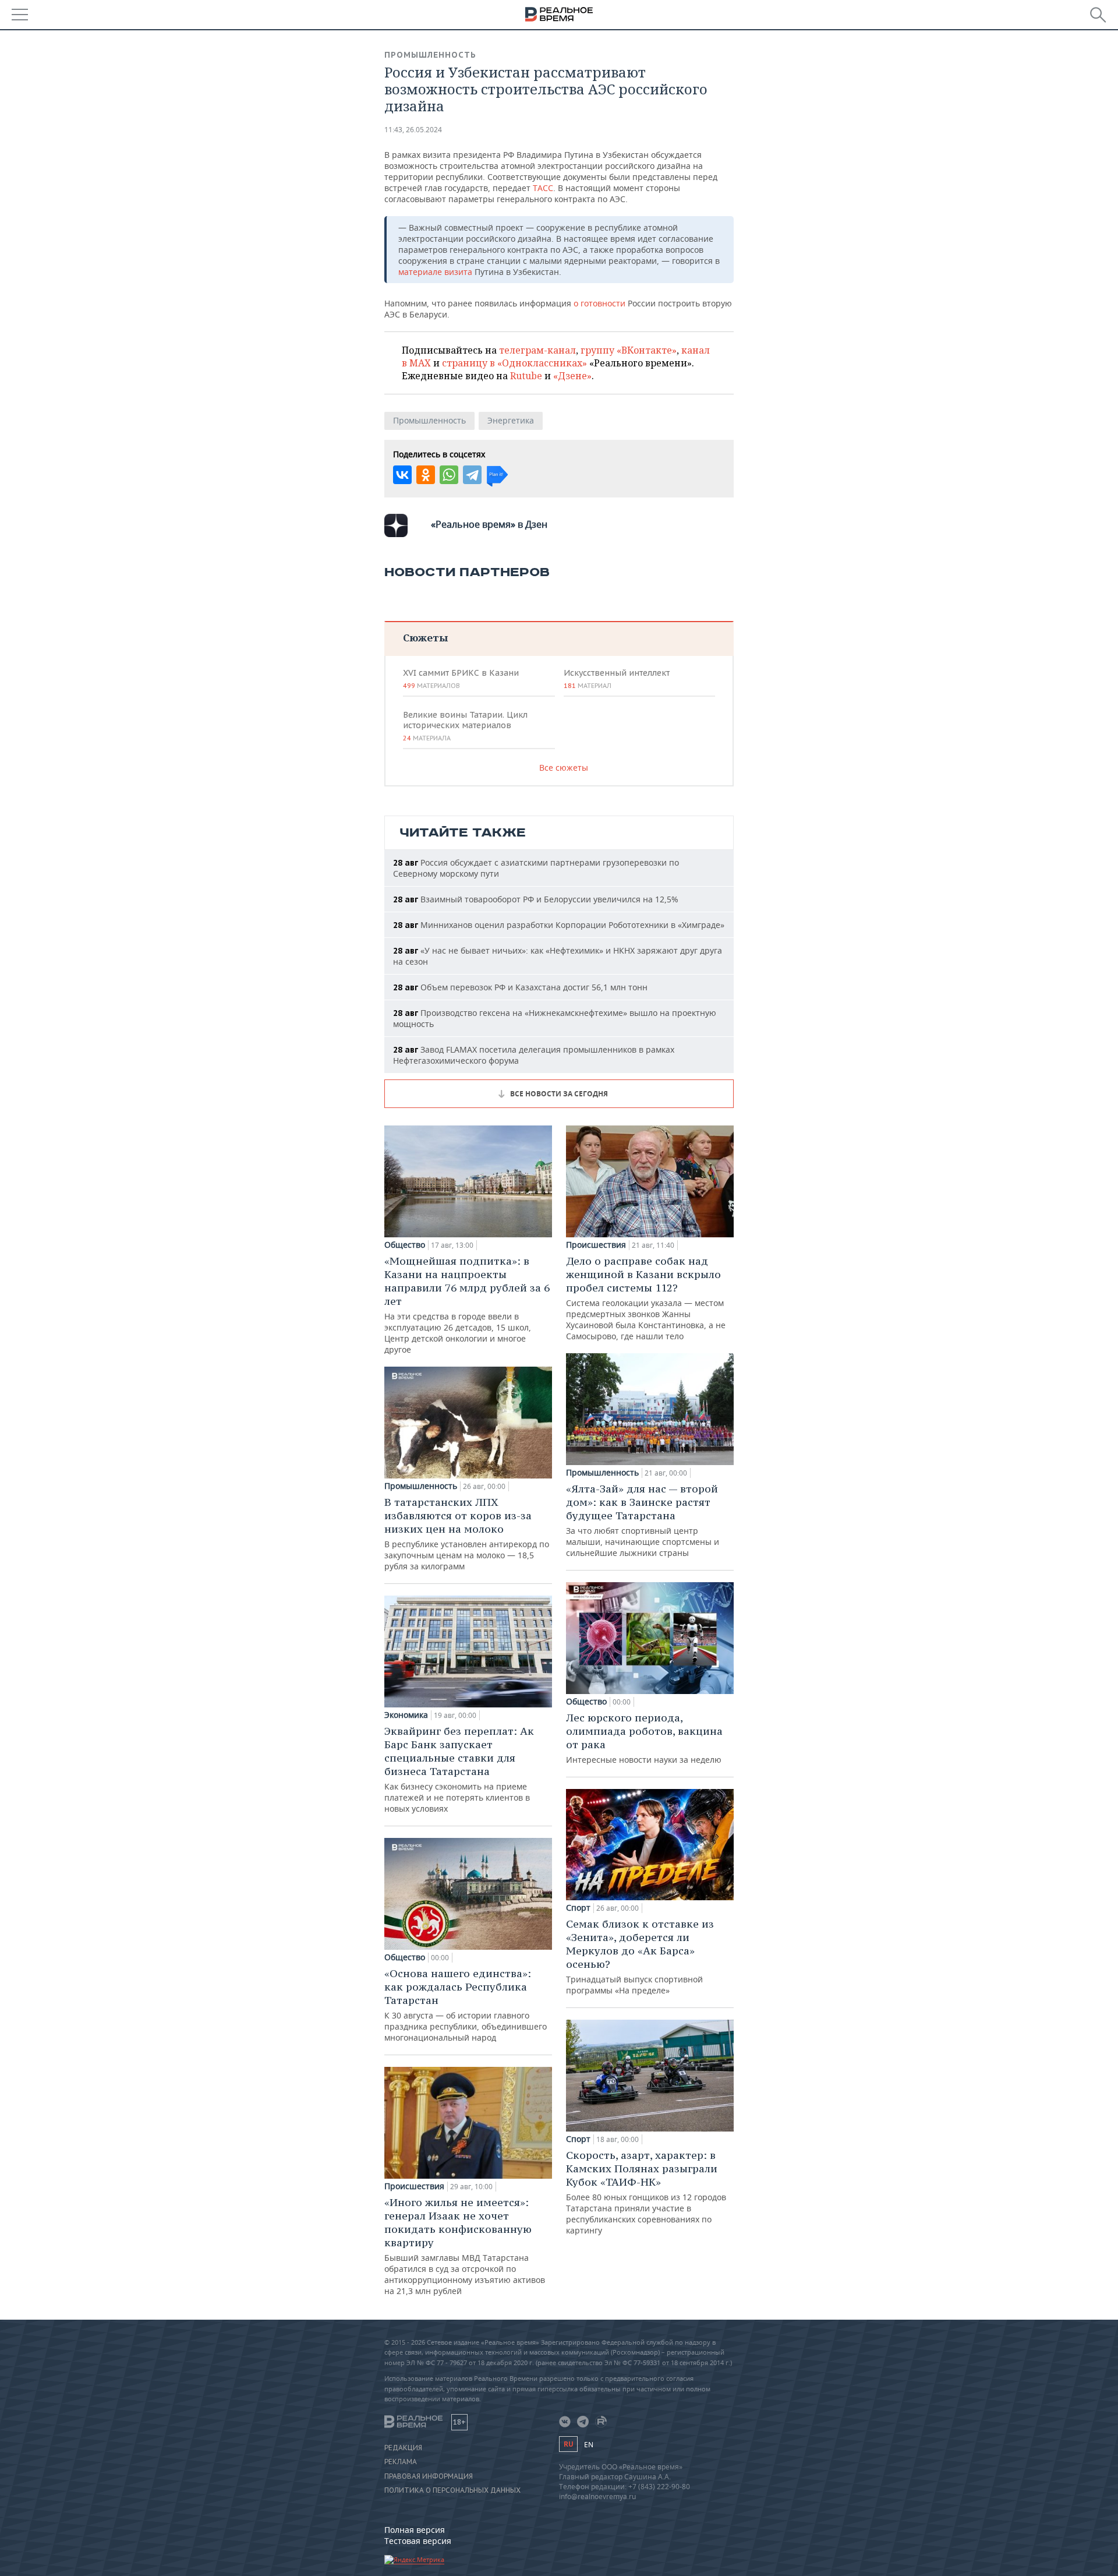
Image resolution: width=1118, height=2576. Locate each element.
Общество (405, 1245)
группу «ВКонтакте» (629, 350)
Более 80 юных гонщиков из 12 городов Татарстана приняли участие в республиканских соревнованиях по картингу (646, 2192)
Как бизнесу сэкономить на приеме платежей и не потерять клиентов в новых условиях (459, 1769)
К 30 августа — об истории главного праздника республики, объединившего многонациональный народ (466, 2005)
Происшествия (414, 2186)
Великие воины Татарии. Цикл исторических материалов (465, 726)
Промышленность (430, 55)
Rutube (526, 376)
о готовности (601, 303)
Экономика (406, 1715)
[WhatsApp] (449, 475)
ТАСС (543, 188)
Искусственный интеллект (617, 679)
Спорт (578, 1908)
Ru (568, 2444)
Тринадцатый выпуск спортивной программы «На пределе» (640, 1956)
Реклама (401, 2462)
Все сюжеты (564, 767)
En (589, 2445)
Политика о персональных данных (452, 2490)
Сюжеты (425, 638)
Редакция (403, 2448)
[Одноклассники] (426, 475)
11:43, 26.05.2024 (413, 130)
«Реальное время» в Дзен (489, 524)
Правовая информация (429, 2476)
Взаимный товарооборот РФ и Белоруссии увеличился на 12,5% (536, 899)
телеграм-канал (537, 350)
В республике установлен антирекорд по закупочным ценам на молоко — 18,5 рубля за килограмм (467, 1534)
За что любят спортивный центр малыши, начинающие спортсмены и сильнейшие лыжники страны (643, 1520)
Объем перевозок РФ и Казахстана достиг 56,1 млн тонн (520, 987)
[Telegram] (472, 475)
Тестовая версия (418, 2541)
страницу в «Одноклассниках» (514, 363)
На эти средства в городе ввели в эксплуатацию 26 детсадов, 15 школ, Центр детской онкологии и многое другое (467, 1305)
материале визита (436, 272)
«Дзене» (572, 376)
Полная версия (415, 2530)
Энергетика (511, 420)
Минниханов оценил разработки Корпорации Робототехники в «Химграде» (559, 925)
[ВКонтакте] (402, 475)
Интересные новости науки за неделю (644, 1738)
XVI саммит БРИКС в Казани (461, 679)
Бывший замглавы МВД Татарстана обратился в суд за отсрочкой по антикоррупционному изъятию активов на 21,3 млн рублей (465, 2246)
